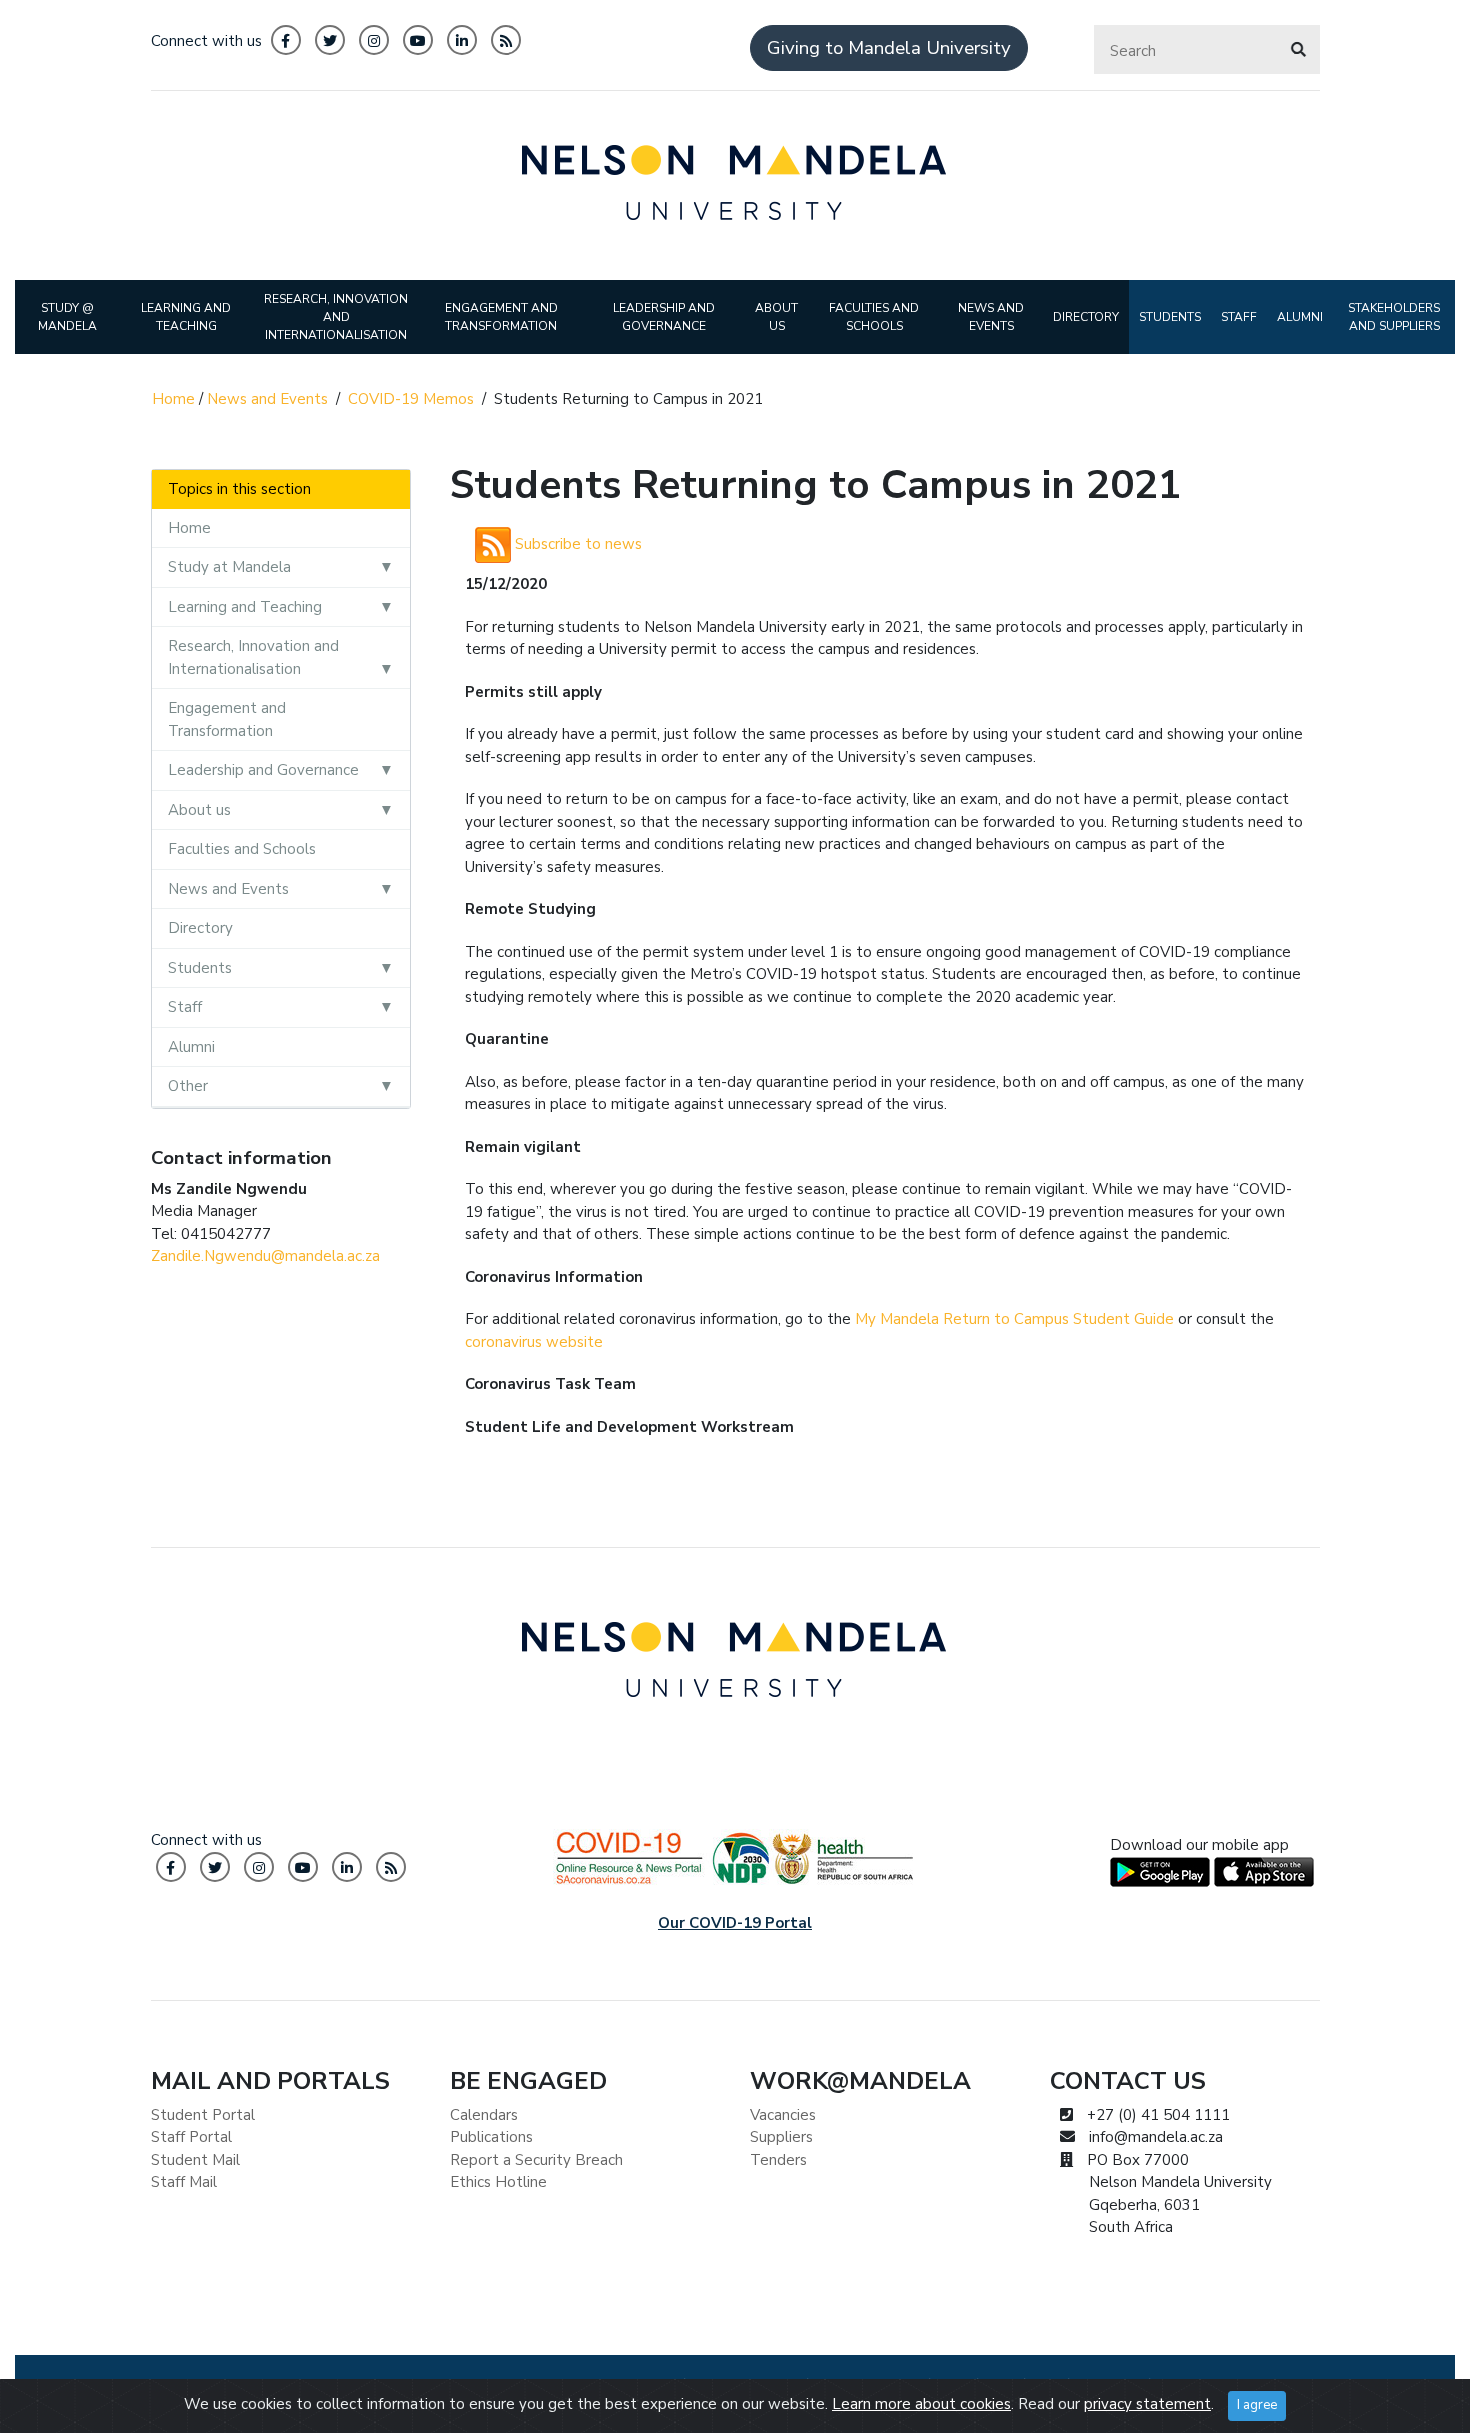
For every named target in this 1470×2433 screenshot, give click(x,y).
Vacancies (783, 2115)
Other (188, 1086)
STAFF (1239, 317)
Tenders (778, 2160)
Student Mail (195, 2160)
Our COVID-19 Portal (735, 1923)
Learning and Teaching (245, 607)
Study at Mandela (229, 567)
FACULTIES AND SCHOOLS (874, 317)
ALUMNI (1300, 317)
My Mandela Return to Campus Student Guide (1014, 1319)
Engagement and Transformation (227, 719)
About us (199, 810)
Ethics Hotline (498, 2182)
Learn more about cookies (921, 2404)
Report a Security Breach (536, 2160)
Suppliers (781, 2137)
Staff (185, 1007)
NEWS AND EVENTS (991, 317)
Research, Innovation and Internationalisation (253, 657)
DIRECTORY (1086, 317)
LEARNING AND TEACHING (186, 317)
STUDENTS (1170, 317)
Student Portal (203, 2115)
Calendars (484, 2115)
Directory (200, 928)
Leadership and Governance (263, 770)
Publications (491, 2137)
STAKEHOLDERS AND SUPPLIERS (1394, 317)
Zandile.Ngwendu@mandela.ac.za (265, 1256)
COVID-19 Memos (411, 399)
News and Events (267, 399)
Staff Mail (184, 2182)
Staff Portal (191, 2137)
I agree (1257, 2405)
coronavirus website (534, 1342)
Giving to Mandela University (889, 48)
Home (173, 399)
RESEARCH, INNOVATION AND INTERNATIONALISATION (336, 317)
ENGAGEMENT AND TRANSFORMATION (501, 317)
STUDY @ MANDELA (67, 317)
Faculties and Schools (242, 849)
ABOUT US (776, 317)
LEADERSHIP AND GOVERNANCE (664, 317)
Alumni (191, 1047)
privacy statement (1147, 2404)
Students (200, 968)
